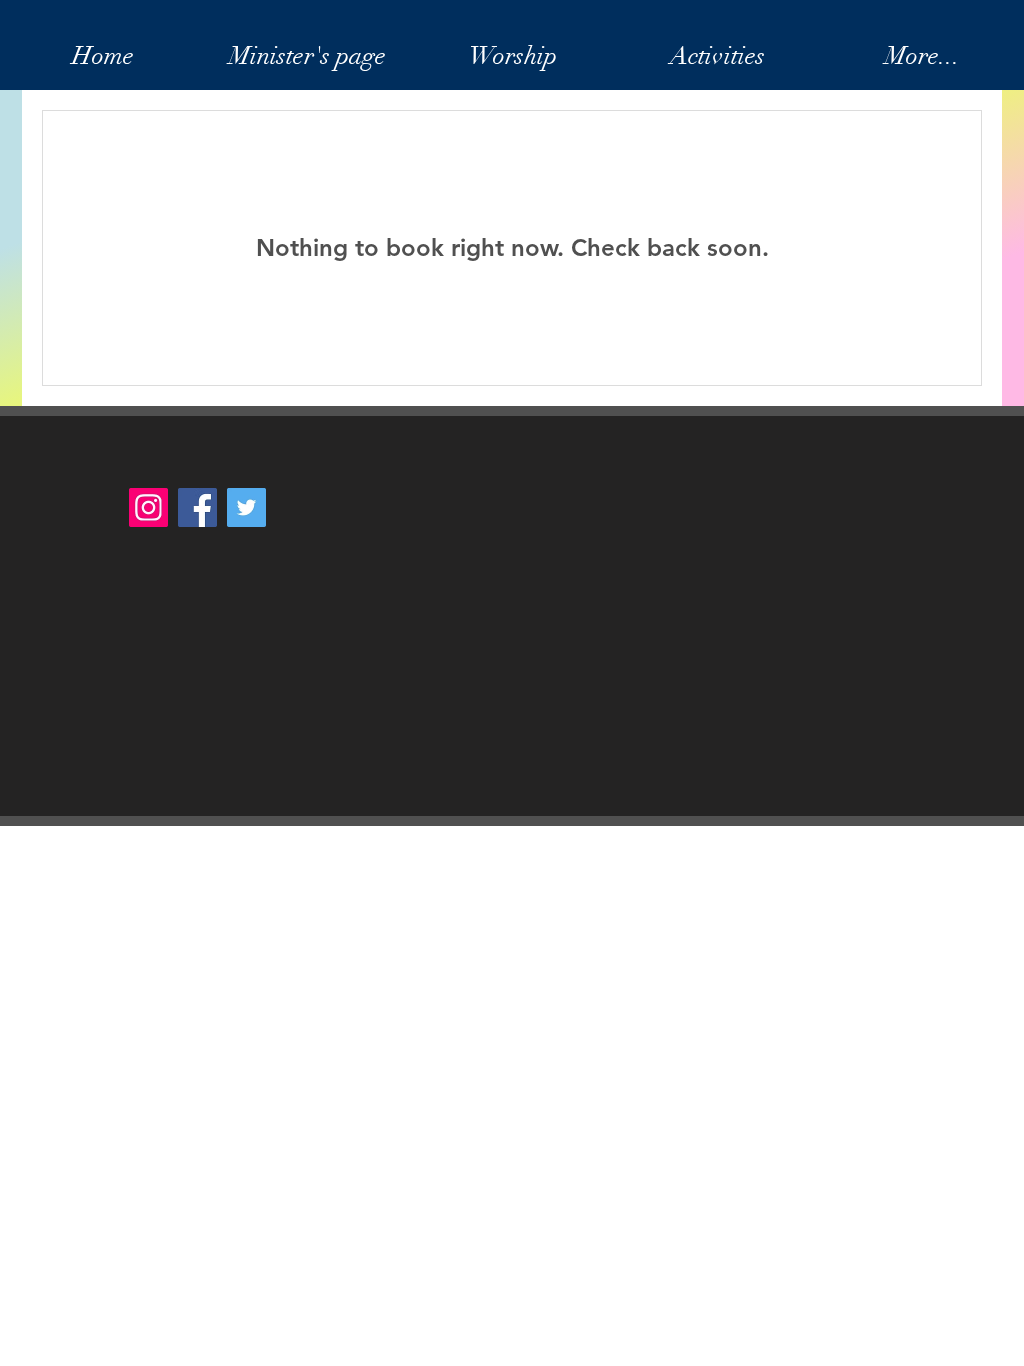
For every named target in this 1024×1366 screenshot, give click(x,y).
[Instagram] (148, 507)
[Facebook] (197, 507)
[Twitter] (246, 507)
